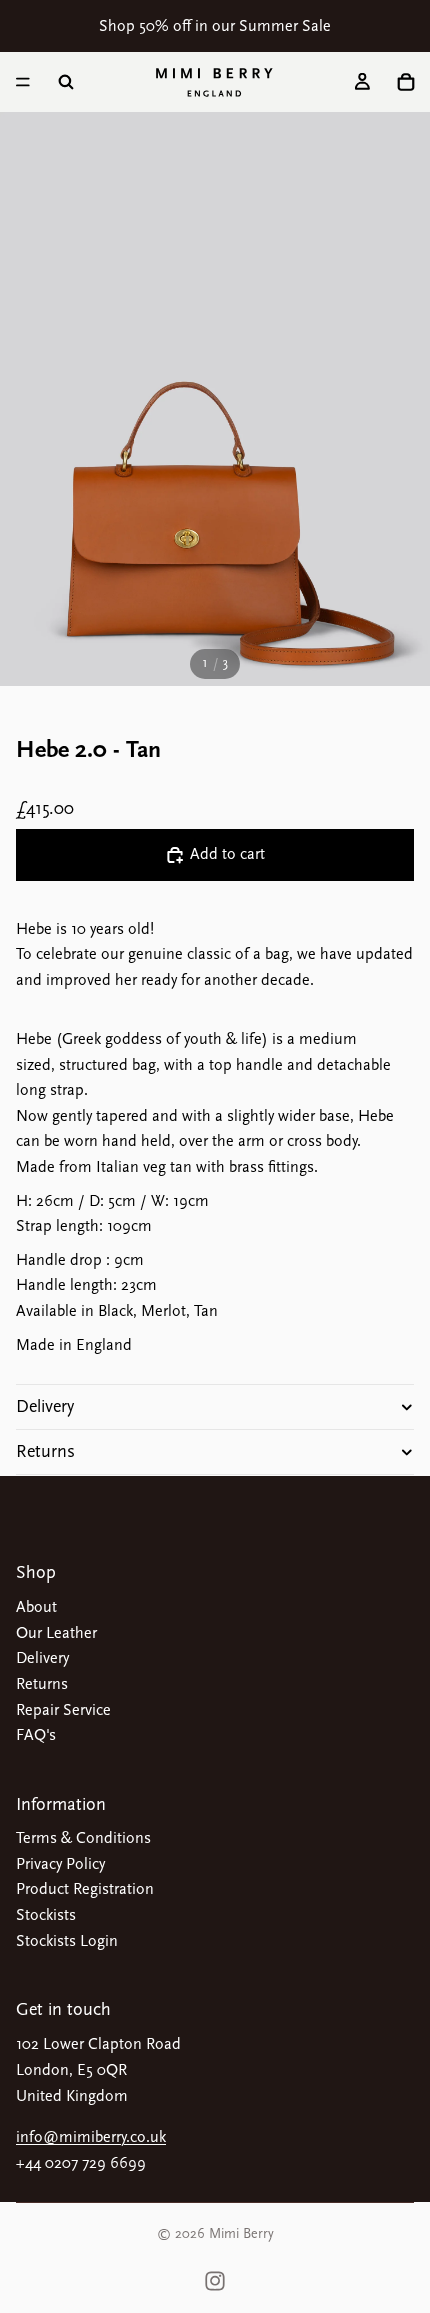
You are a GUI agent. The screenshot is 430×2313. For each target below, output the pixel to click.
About (36, 1607)
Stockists (46, 1915)
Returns (45, 1451)
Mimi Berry (241, 2233)
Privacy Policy (60, 1864)
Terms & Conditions (83, 1838)
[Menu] (23, 82)
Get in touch (63, 2009)
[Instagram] (215, 2281)
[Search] (66, 82)
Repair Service (63, 1710)
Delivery (45, 1406)
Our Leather (56, 1633)
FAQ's (36, 1735)
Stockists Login (67, 1941)
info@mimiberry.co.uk (91, 2137)
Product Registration (85, 1889)
